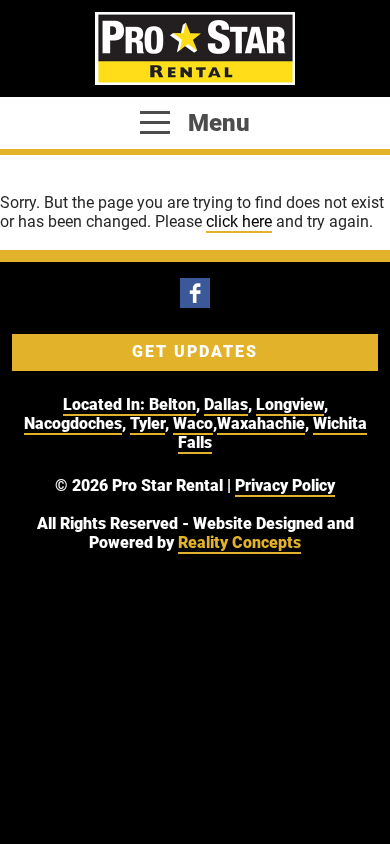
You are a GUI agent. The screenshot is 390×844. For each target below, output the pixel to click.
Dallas (226, 404)
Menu (216, 123)
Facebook (195, 293)
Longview (290, 404)
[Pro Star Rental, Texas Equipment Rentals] (195, 48)
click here (239, 221)
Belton (172, 404)
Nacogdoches (73, 423)
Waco (193, 423)
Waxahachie (261, 423)
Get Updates (195, 351)
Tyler (147, 423)
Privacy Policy (285, 485)
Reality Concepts (239, 542)
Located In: (106, 404)
